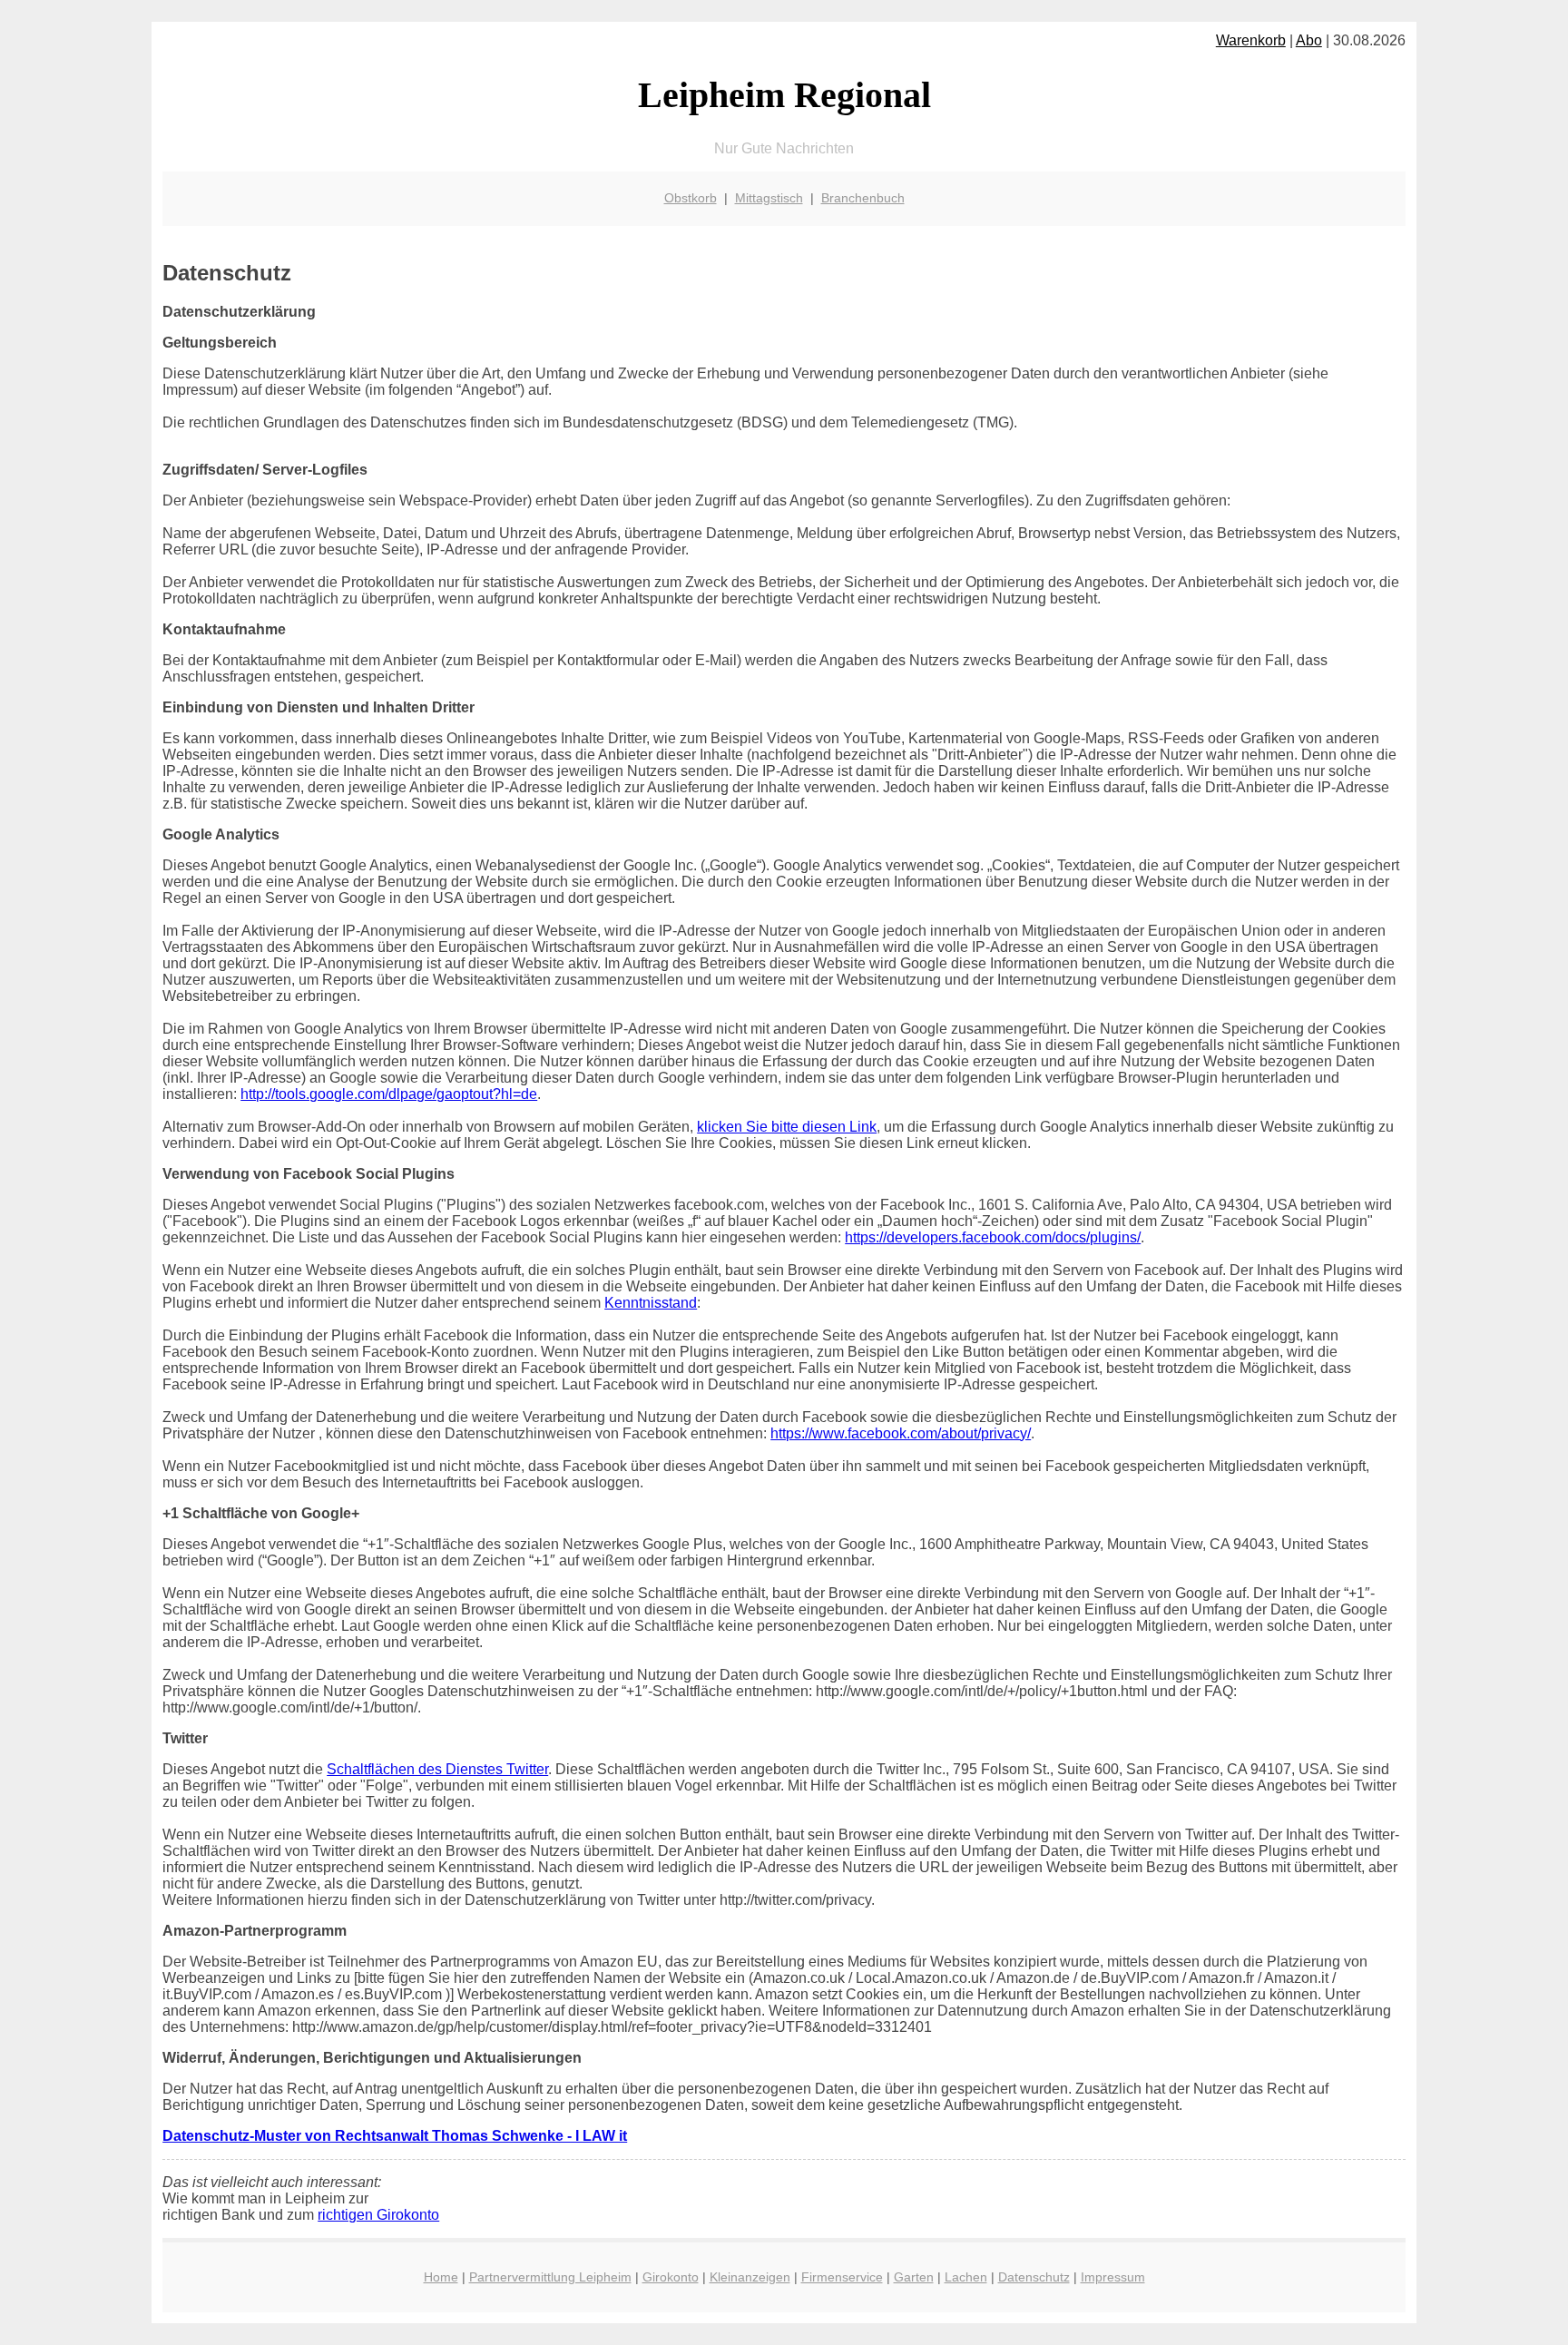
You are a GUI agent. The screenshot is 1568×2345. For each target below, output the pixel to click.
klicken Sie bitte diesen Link (787, 1127)
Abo (1309, 40)
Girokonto (671, 2277)
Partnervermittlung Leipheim (550, 2277)
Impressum (1113, 2277)
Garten (914, 2277)
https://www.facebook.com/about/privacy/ (901, 1433)
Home (441, 2277)
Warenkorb (1251, 40)
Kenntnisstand (651, 1303)
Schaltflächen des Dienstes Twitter (437, 1769)
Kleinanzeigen (750, 2277)
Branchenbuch (863, 198)
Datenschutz (1034, 2277)
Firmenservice (842, 2277)
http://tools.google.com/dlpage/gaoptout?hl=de (389, 1094)
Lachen (966, 2277)
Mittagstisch (769, 198)
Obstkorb (691, 198)
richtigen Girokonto (378, 2215)
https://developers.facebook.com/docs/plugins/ (993, 1237)
